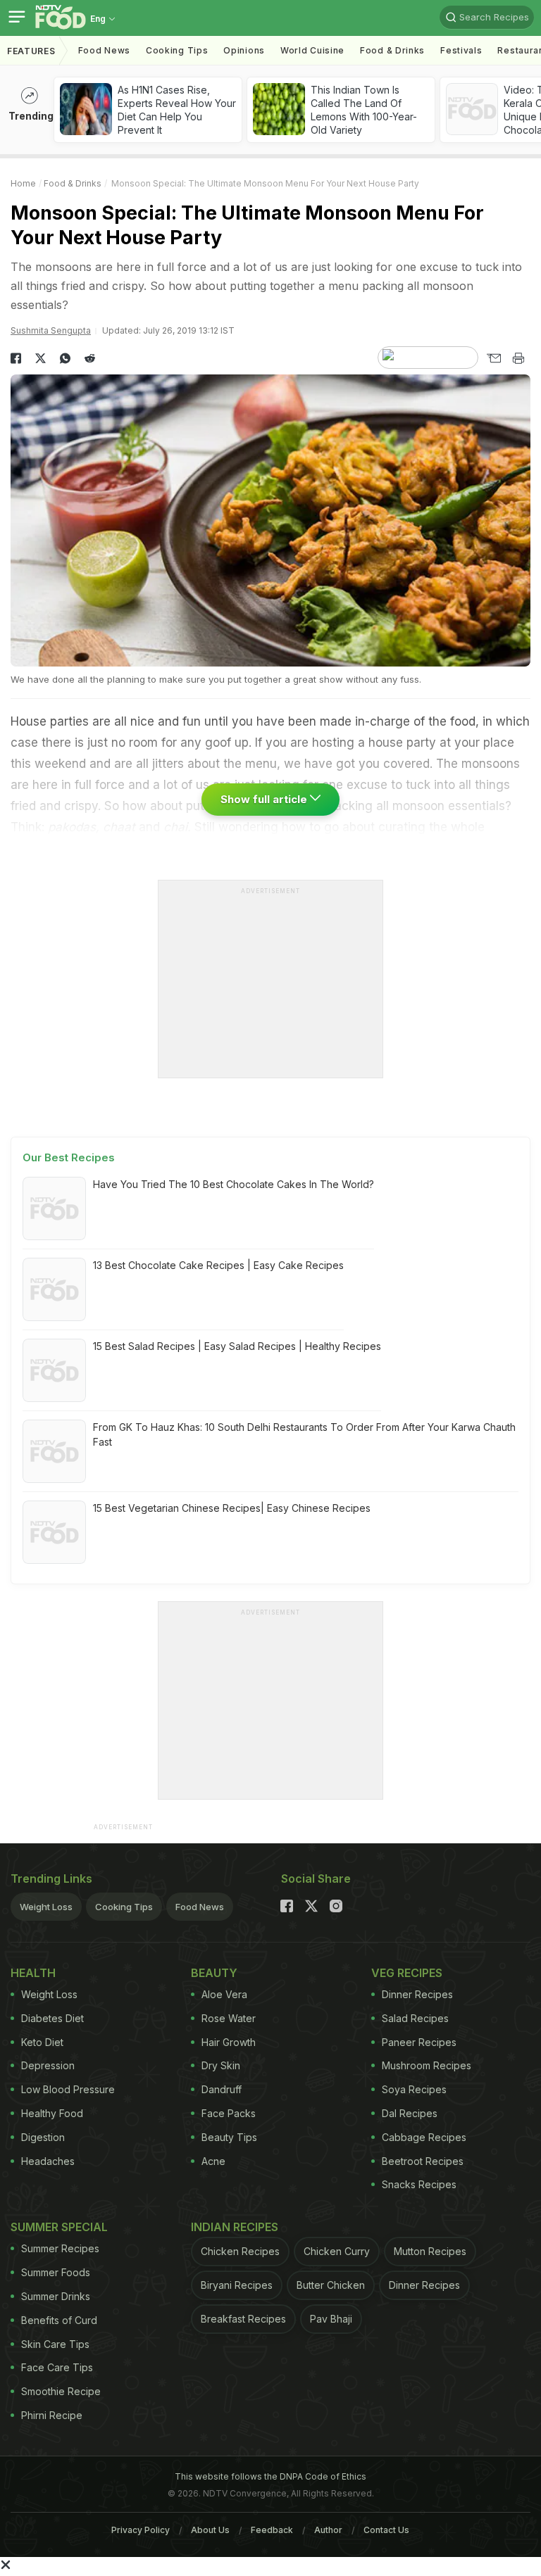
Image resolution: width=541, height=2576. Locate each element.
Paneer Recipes (419, 2042)
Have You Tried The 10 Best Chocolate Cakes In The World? (234, 1184)
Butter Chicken (331, 2285)
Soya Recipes (414, 2089)
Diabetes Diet (52, 2018)
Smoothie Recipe (61, 2391)
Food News (104, 50)
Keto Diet (42, 2042)
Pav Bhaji (331, 2319)
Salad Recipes (415, 2018)
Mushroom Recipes (427, 2065)
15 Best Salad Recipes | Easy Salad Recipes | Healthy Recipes (237, 1346)
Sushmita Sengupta (51, 330)
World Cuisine (312, 50)
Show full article (265, 799)
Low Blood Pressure (68, 2089)
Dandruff (222, 2089)
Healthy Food (52, 2113)
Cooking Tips (124, 1907)
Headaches (48, 2161)
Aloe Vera (224, 1994)
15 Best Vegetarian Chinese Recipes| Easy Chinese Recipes (232, 1508)
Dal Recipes (410, 2113)
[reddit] (90, 358)
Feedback (272, 2530)
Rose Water (229, 2018)
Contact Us (386, 2530)
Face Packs (229, 2113)
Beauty (214, 1973)
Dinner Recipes (417, 1994)
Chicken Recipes (240, 2251)
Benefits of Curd (59, 2320)
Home (23, 183)
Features (31, 51)
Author (328, 2530)
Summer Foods (56, 2272)
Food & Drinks (392, 50)
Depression (48, 2065)
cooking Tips (177, 50)
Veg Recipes (407, 1973)
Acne (213, 2161)
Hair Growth (229, 2042)
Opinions (244, 50)
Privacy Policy (141, 2530)
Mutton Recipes (430, 2251)
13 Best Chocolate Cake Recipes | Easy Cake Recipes (218, 1265)
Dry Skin (221, 2065)
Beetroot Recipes (423, 2161)
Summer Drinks (56, 2296)
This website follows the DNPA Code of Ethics (270, 2476)
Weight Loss (46, 1907)
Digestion (43, 2137)
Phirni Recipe (52, 2415)
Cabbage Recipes (424, 2137)
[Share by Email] (493, 358)
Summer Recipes (60, 2248)
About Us (210, 2530)
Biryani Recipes (237, 2285)
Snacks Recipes (419, 2184)
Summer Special (59, 2227)
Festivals (461, 50)
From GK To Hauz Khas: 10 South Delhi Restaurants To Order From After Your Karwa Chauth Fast (304, 1434)
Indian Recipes (235, 2227)
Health (33, 1973)
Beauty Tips (229, 2137)
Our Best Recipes (69, 1157)
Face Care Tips (57, 2367)
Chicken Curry (337, 2251)
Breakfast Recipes (243, 2319)
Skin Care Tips (55, 2344)
